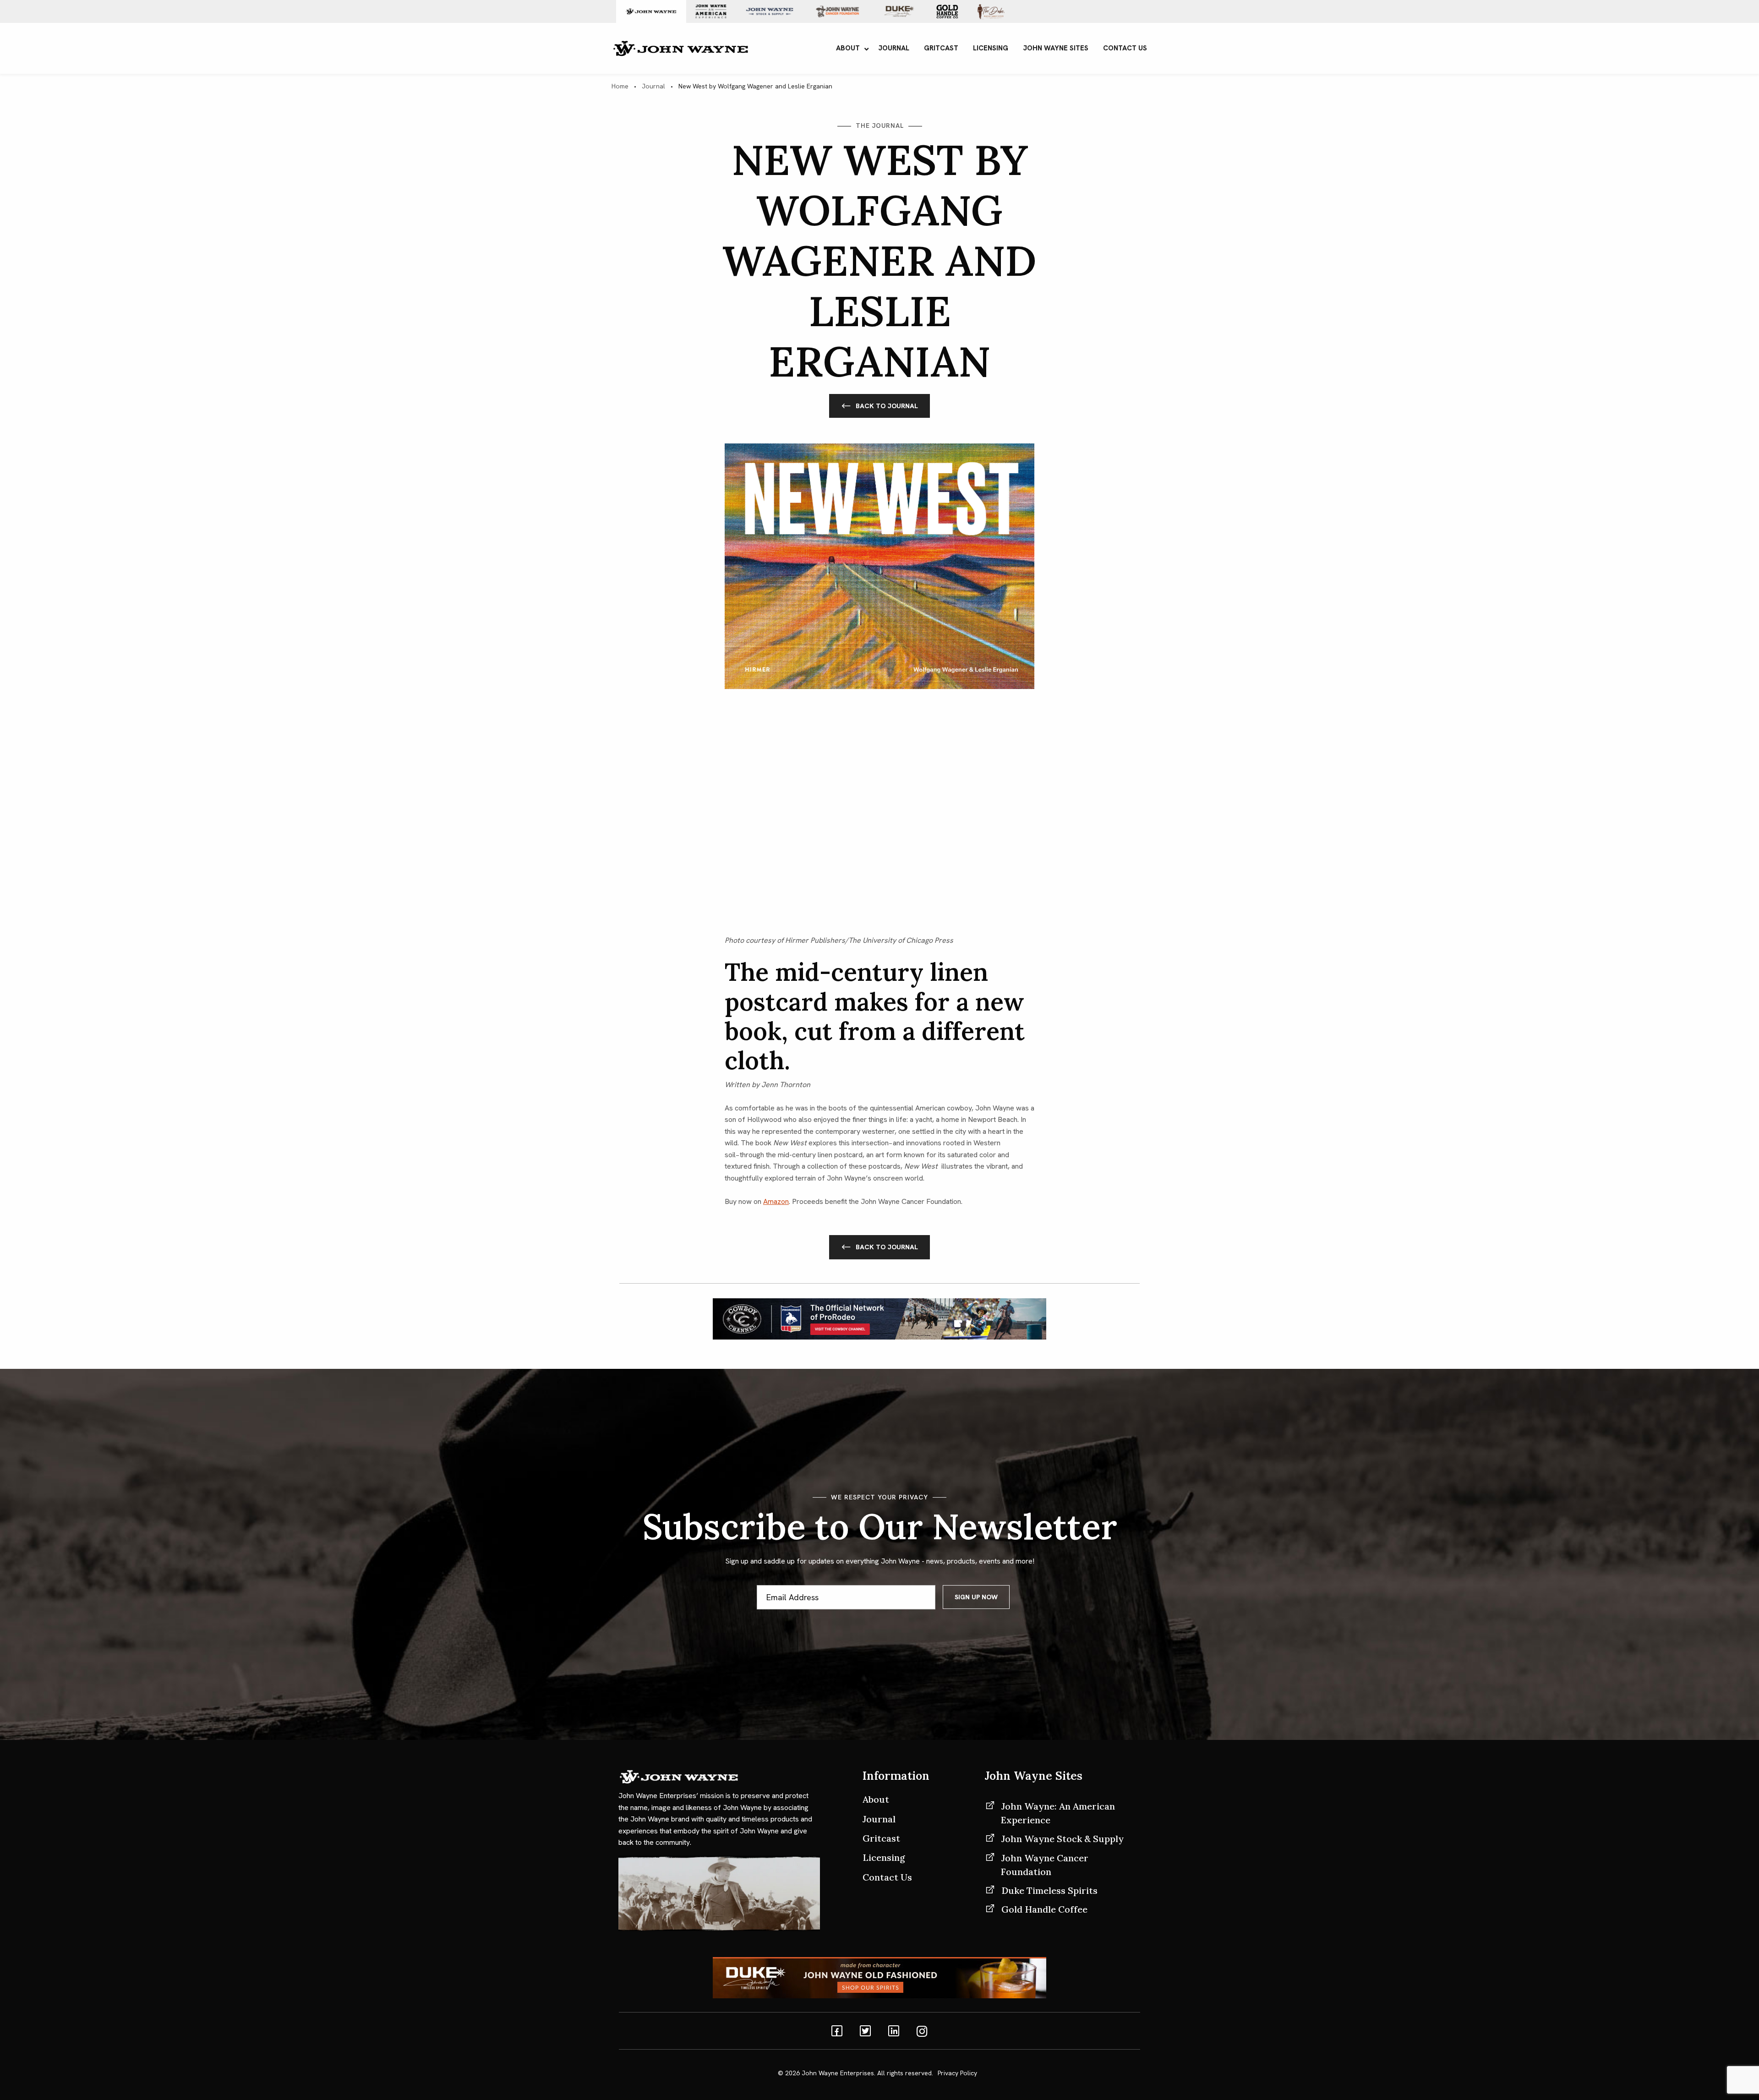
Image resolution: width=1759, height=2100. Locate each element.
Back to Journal (887, 406)
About (876, 1799)
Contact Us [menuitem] (1125, 48)
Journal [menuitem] (894, 48)
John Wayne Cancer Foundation (1045, 1865)
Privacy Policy (957, 2073)
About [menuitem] (848, 48)
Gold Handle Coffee (1044, 1909)
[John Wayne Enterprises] (680, 47)
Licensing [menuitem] (991, 48)
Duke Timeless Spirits (1049, 1890)
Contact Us (887, 1877)
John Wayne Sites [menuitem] (1056, 48)
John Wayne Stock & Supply (1063, 1839)
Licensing (884, 1857)
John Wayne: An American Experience (1058, 1813)
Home (620, 86)
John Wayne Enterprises (838, 2073)
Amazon (776, 1201)
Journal (653, 86)
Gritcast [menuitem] (941, 48)
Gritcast (881, 1838)
